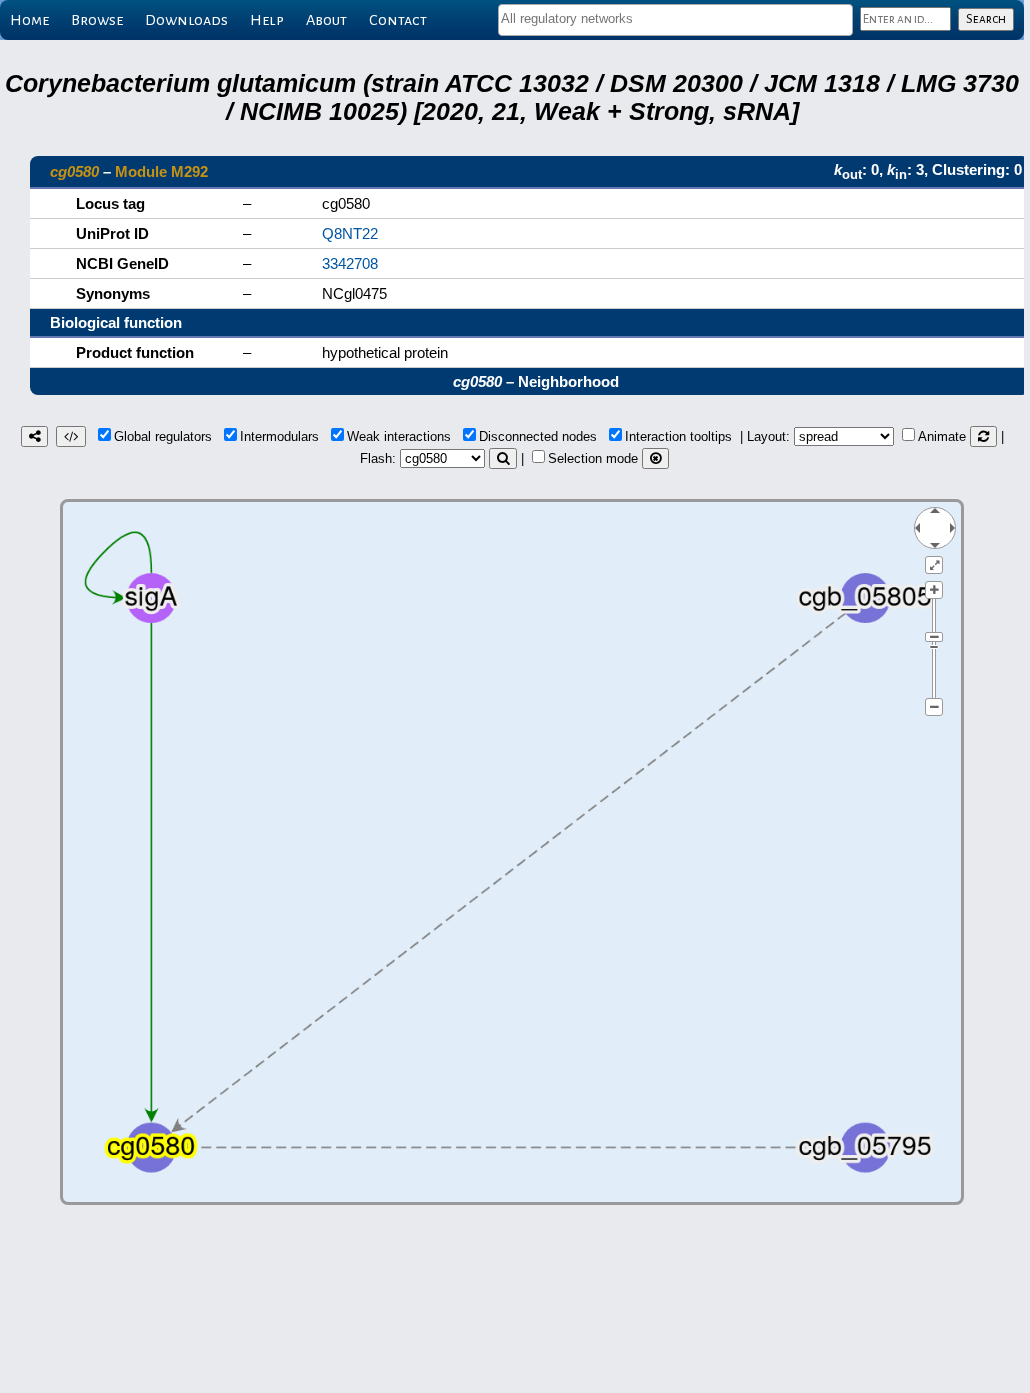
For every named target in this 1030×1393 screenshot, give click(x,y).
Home (29, 20)
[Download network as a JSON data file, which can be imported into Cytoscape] (71, 436)
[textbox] (675, 18)
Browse (97, 20)
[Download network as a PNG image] (34, 436)
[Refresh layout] (983, 436)
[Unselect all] (655, 458)
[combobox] (675, 20)
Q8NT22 (350, 233)
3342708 (350, 263)
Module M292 (161, 171)
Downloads (186, 20)
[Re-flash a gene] (503, 458)
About (326, 20)
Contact (398, 20)
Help (267, 20)
